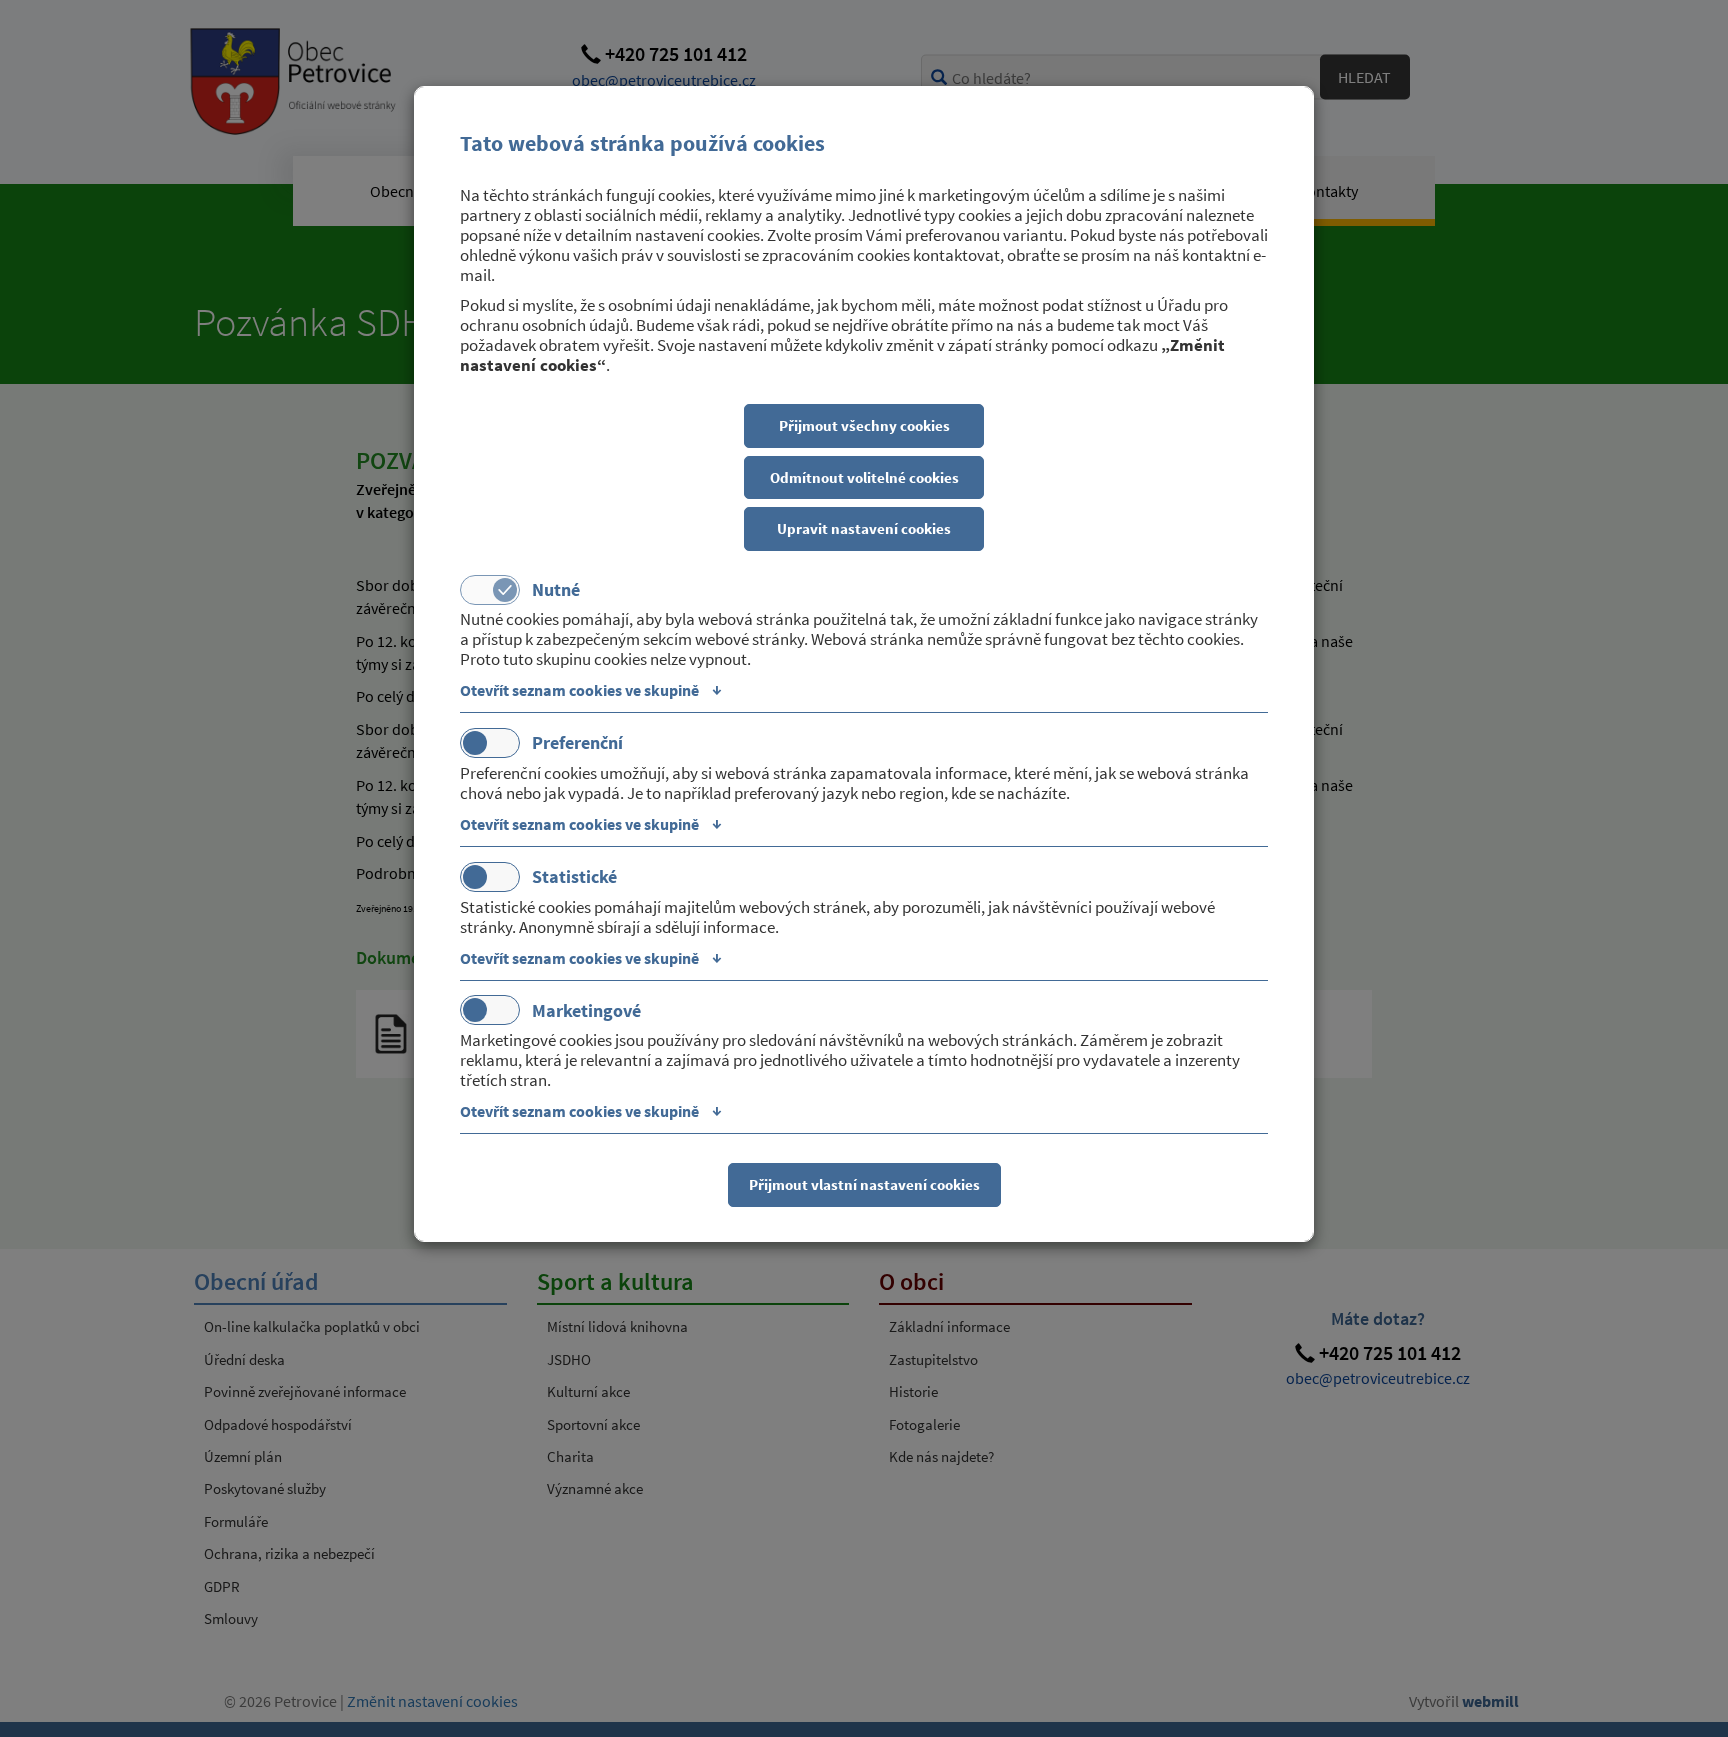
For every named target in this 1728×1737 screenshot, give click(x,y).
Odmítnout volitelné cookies (864, 477)
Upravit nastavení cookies (864, 528)
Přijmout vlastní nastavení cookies (864, 1184)
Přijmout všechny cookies (864, 425)
